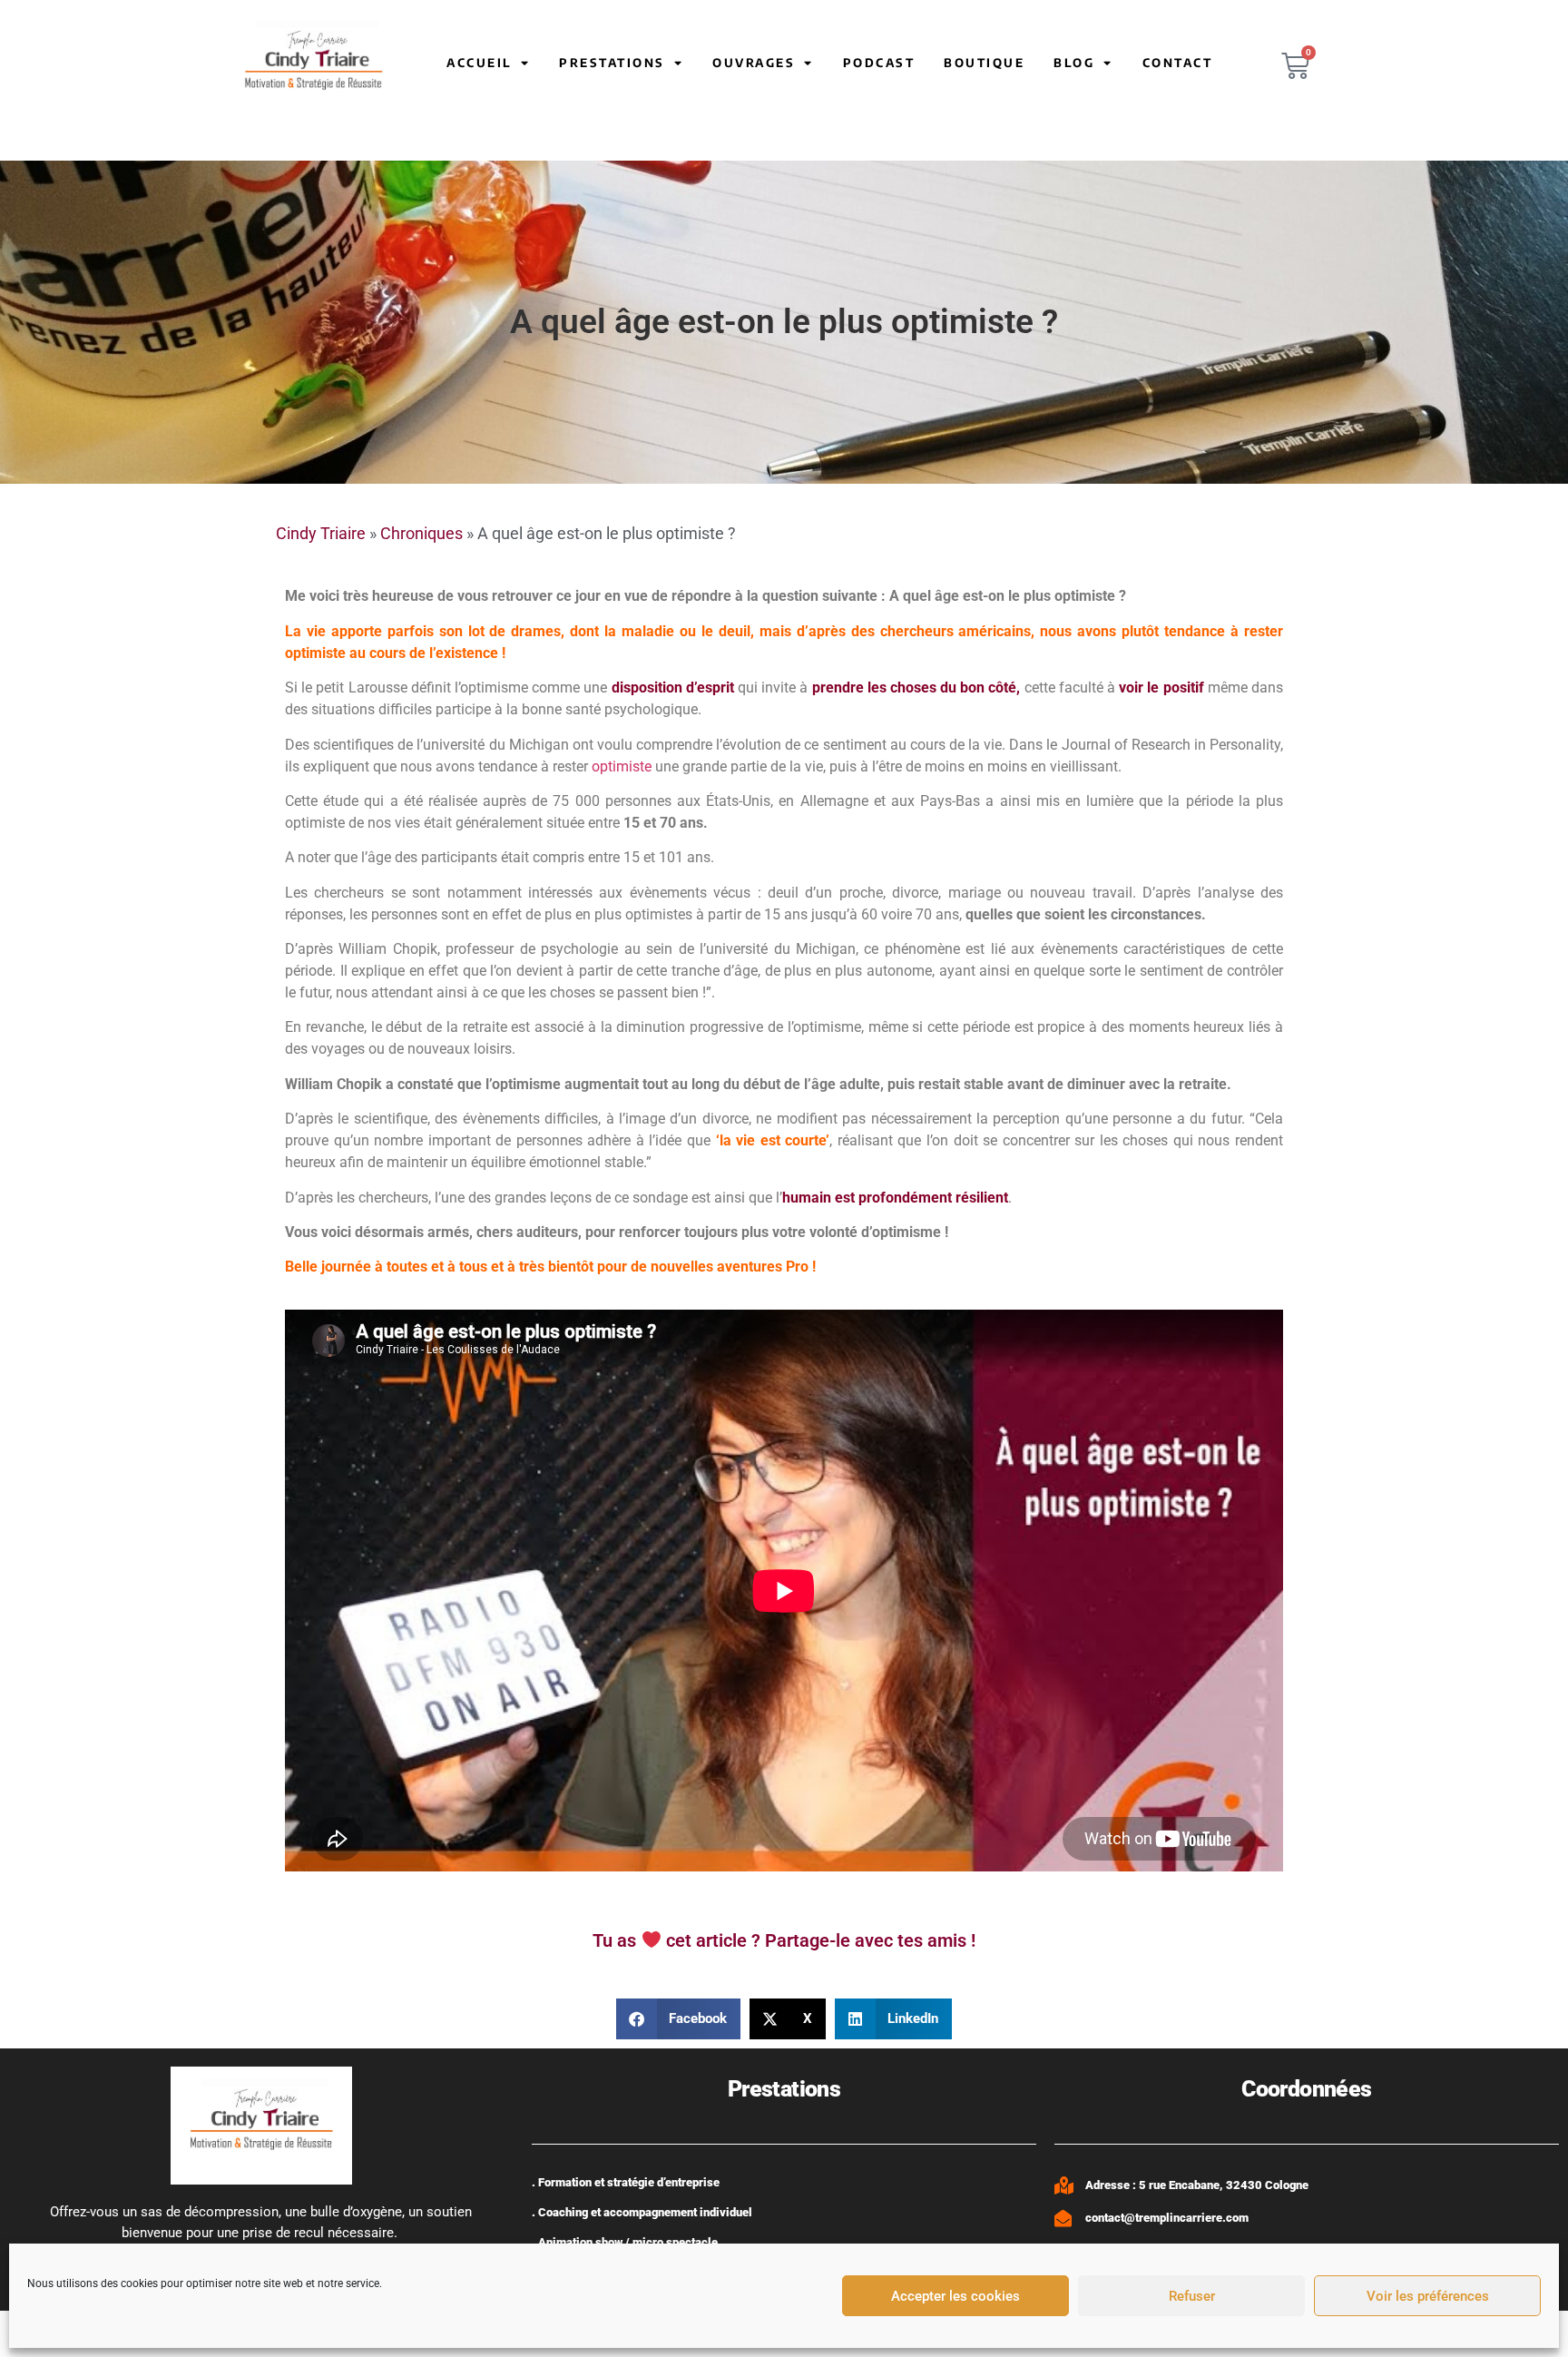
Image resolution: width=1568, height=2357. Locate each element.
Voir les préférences (1428, 2296)
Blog (1074, 63)
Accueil (479, 63)
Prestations (612, 63)
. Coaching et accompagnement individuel (642, 2212)
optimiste (622, 766)
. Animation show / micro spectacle (625, 2242)
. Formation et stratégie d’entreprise (626, 2182)
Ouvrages (754, 63)
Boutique (984, 63)
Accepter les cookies (955, 2296)
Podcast (879, 63)
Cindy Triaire (321, 533)
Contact (1178, 63)
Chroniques (421, 533)
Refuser (1192, 2296)
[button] (679, 2019)
